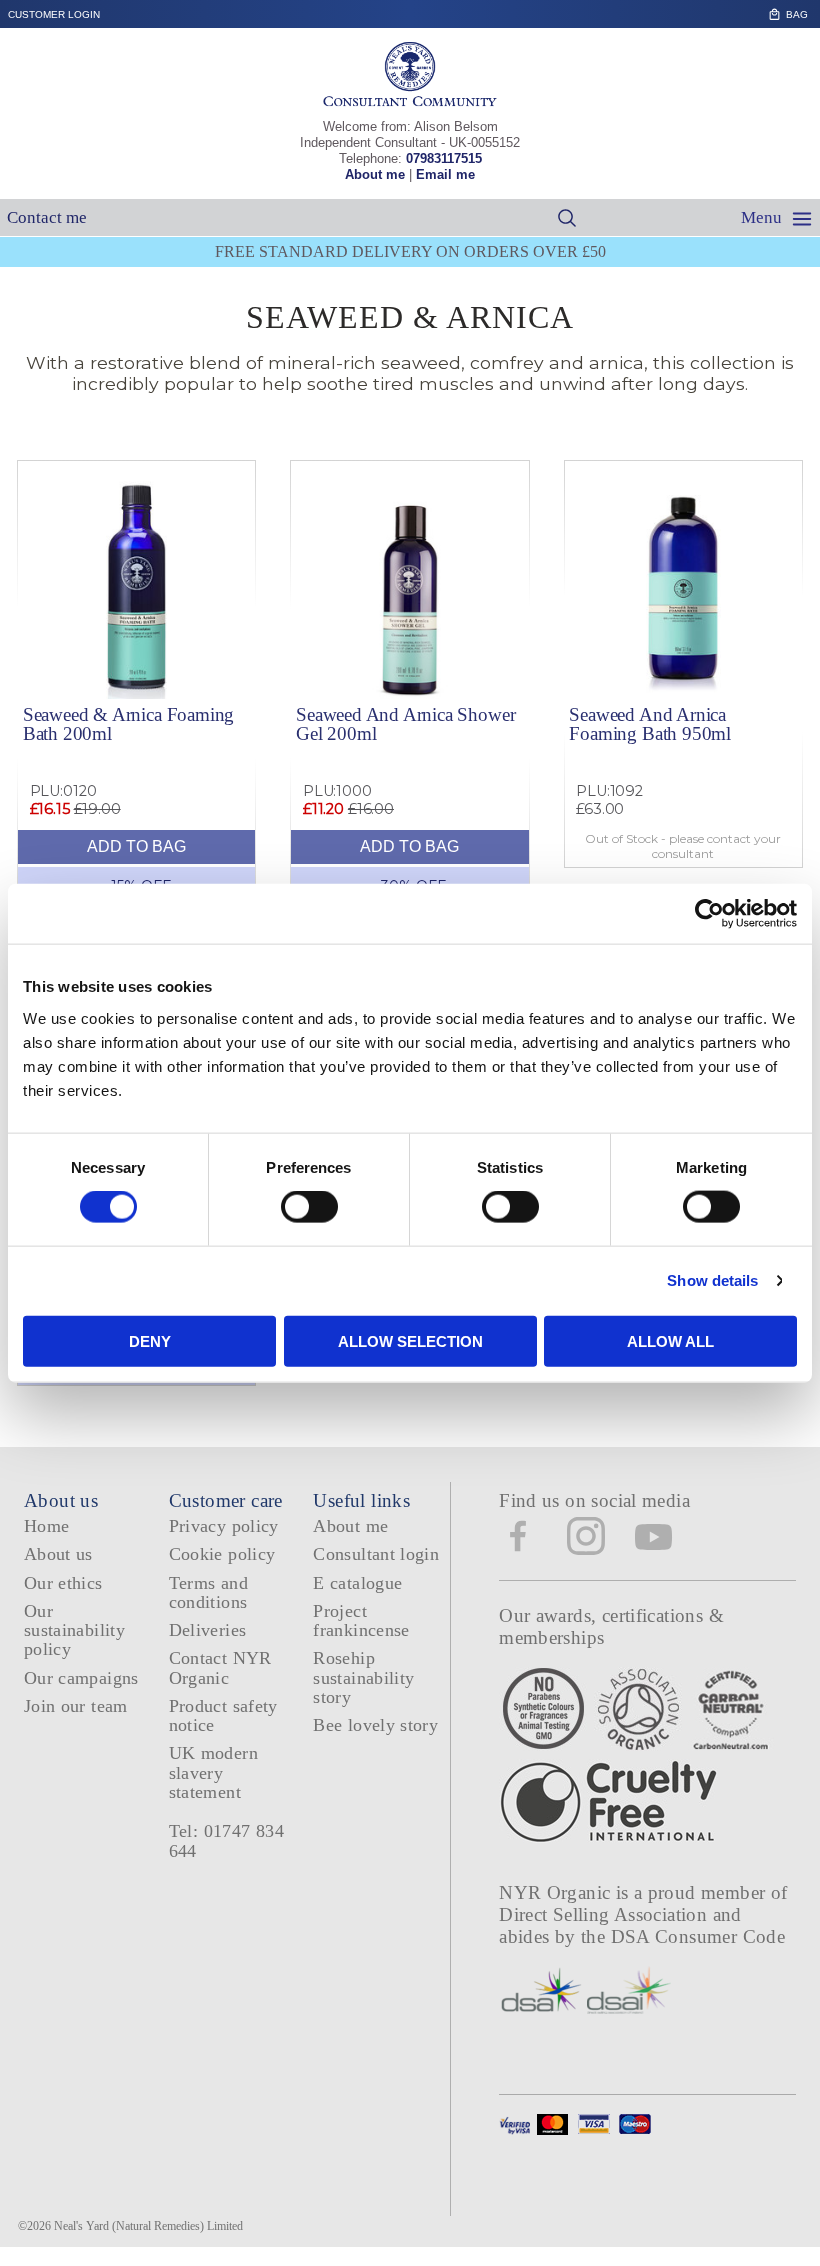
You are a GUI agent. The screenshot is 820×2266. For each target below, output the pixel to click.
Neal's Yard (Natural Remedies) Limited (148, 2226)
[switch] (309, 1207)
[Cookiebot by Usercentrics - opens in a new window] (709, 914)
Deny (150, 1340)
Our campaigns (81, 1678)
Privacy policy (224, 1526)
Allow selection (410, 1340)
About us (58, 1554)
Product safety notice (223, 1715)
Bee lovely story (375, 1725)
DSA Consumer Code (698, 1936)
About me (375, 174)
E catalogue (357, 1583)
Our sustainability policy (74, 1630)
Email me (445, 174)
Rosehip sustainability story (363, 1677)
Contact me (47, 217)
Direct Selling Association (605, 1914)
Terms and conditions (208, 1592)
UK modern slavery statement (213, 1772)
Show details (712, 1280)
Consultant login (376, 1554)
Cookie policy (222, 1554)
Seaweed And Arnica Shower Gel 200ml (405, 724)
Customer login (54, 14)
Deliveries (208, 1630)
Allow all (670, 1340)
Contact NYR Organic (220, 1667)
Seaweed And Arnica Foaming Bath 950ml (650, 724)
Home (46, 1526)
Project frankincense (361, 1620)
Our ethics (63, 1583)
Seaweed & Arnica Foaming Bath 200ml (128, 724)
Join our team (76, 1706)
